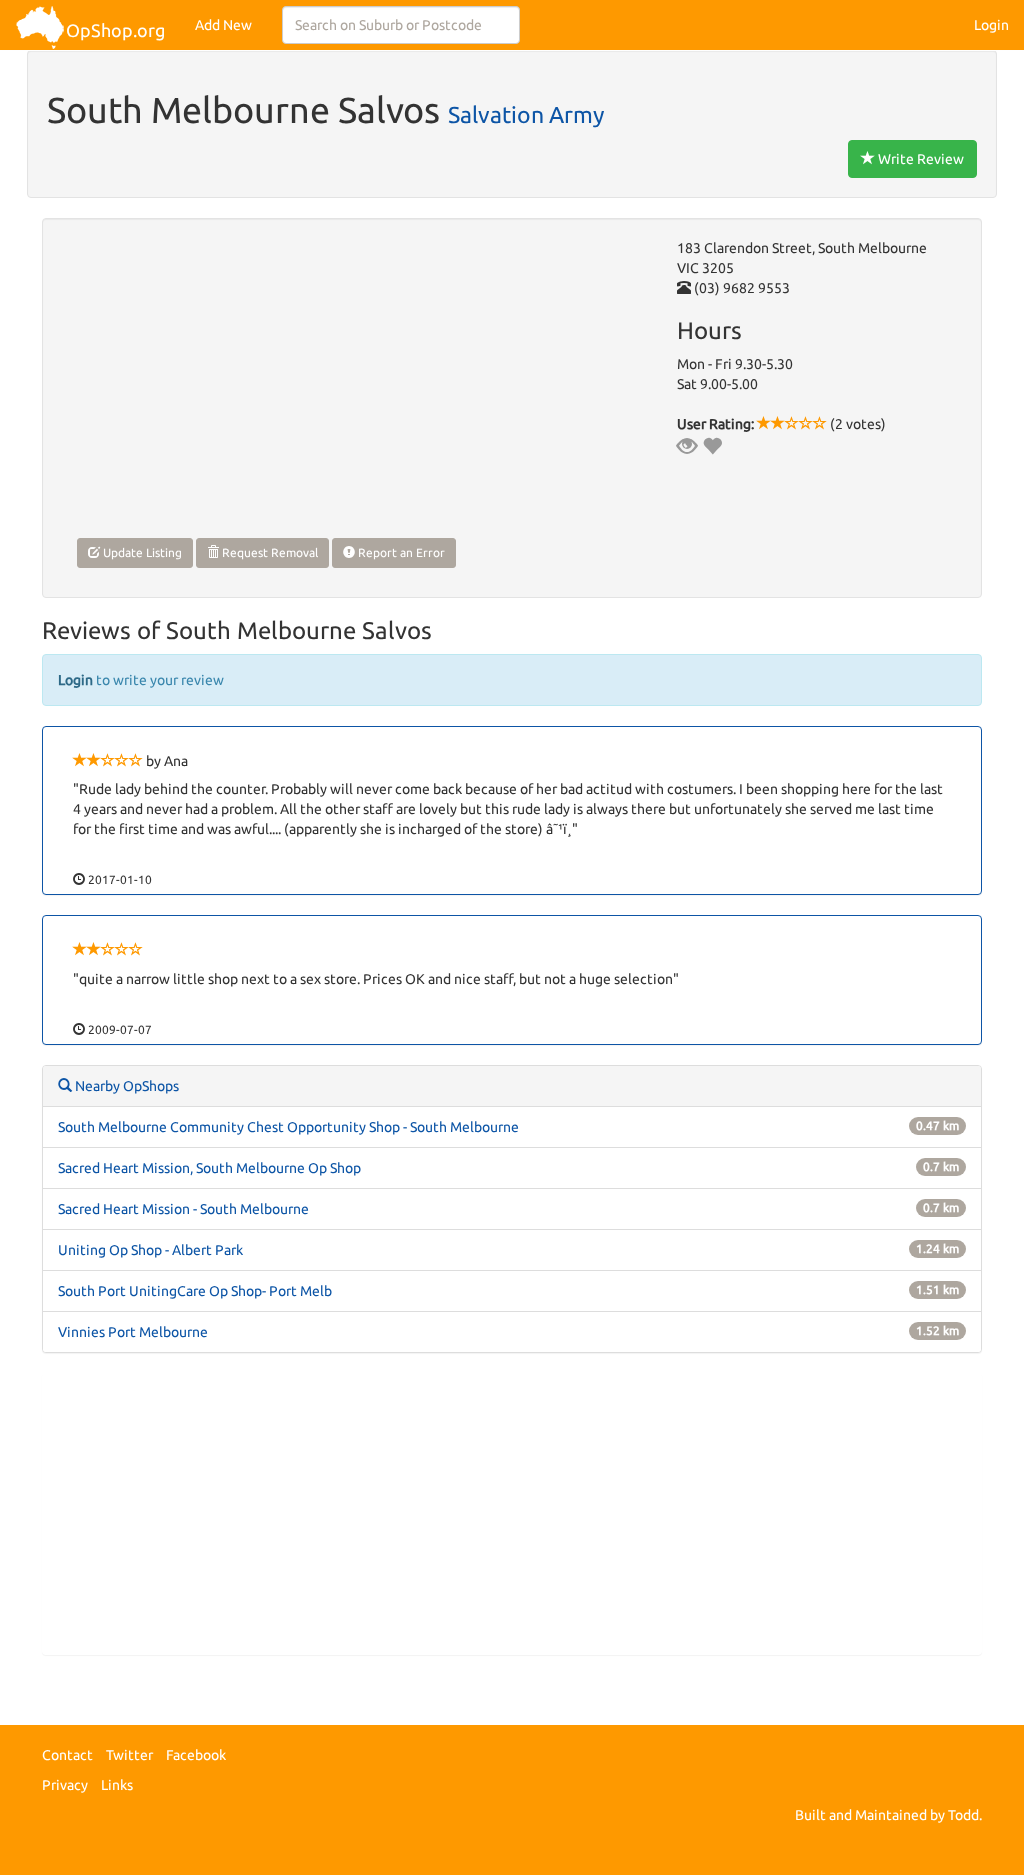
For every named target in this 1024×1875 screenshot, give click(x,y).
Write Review (919, 159)
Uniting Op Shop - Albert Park (150, 1250)
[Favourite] (712, 446)
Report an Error (400, 552)
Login (991, 25)
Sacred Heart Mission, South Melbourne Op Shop (209, 1168)
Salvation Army (526, 114)
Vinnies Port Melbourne (133, 1332)
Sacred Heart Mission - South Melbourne (183, 1209)
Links (117, 1785)
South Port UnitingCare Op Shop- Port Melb (195, 1291)
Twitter (129, 1755)
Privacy (65, 1785)
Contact (67, 1755)
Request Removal (268, 552)
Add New (223, 25)
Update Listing (141, 552)
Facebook (196, 1755)
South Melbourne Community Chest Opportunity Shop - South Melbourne (288, 1127)
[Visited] (687, 446)
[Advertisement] (512, 1514)
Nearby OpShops (125, 1086)
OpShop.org (115, 30)
